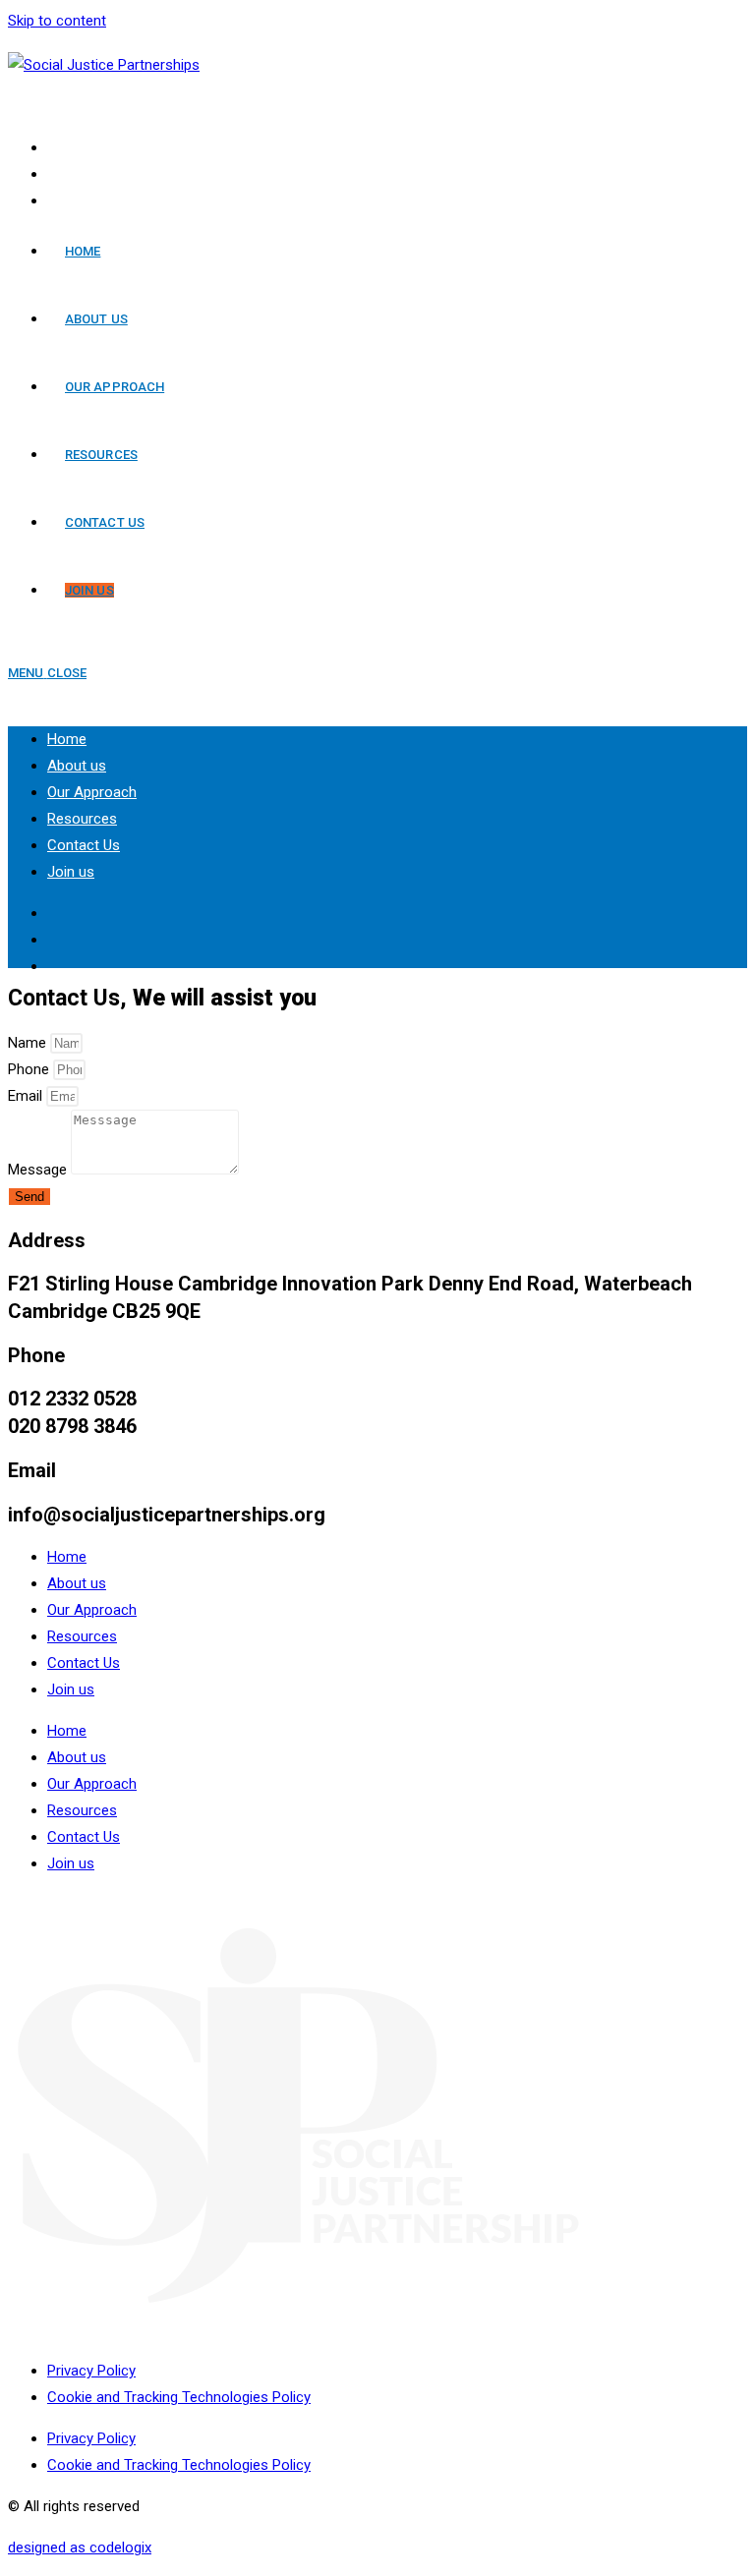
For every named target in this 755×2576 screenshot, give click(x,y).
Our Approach (92, 792)
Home (67, 739)
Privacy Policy (91, 2371)
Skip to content (57, 21)
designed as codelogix (80, 2547)
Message (39, 1170)
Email (27, 1096)
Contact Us (84, 845)
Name (29, 1043)
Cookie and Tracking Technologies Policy (179, 2397)
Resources (82, 819)
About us (77, 766)
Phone (30, 1069)
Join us (71, 872)
